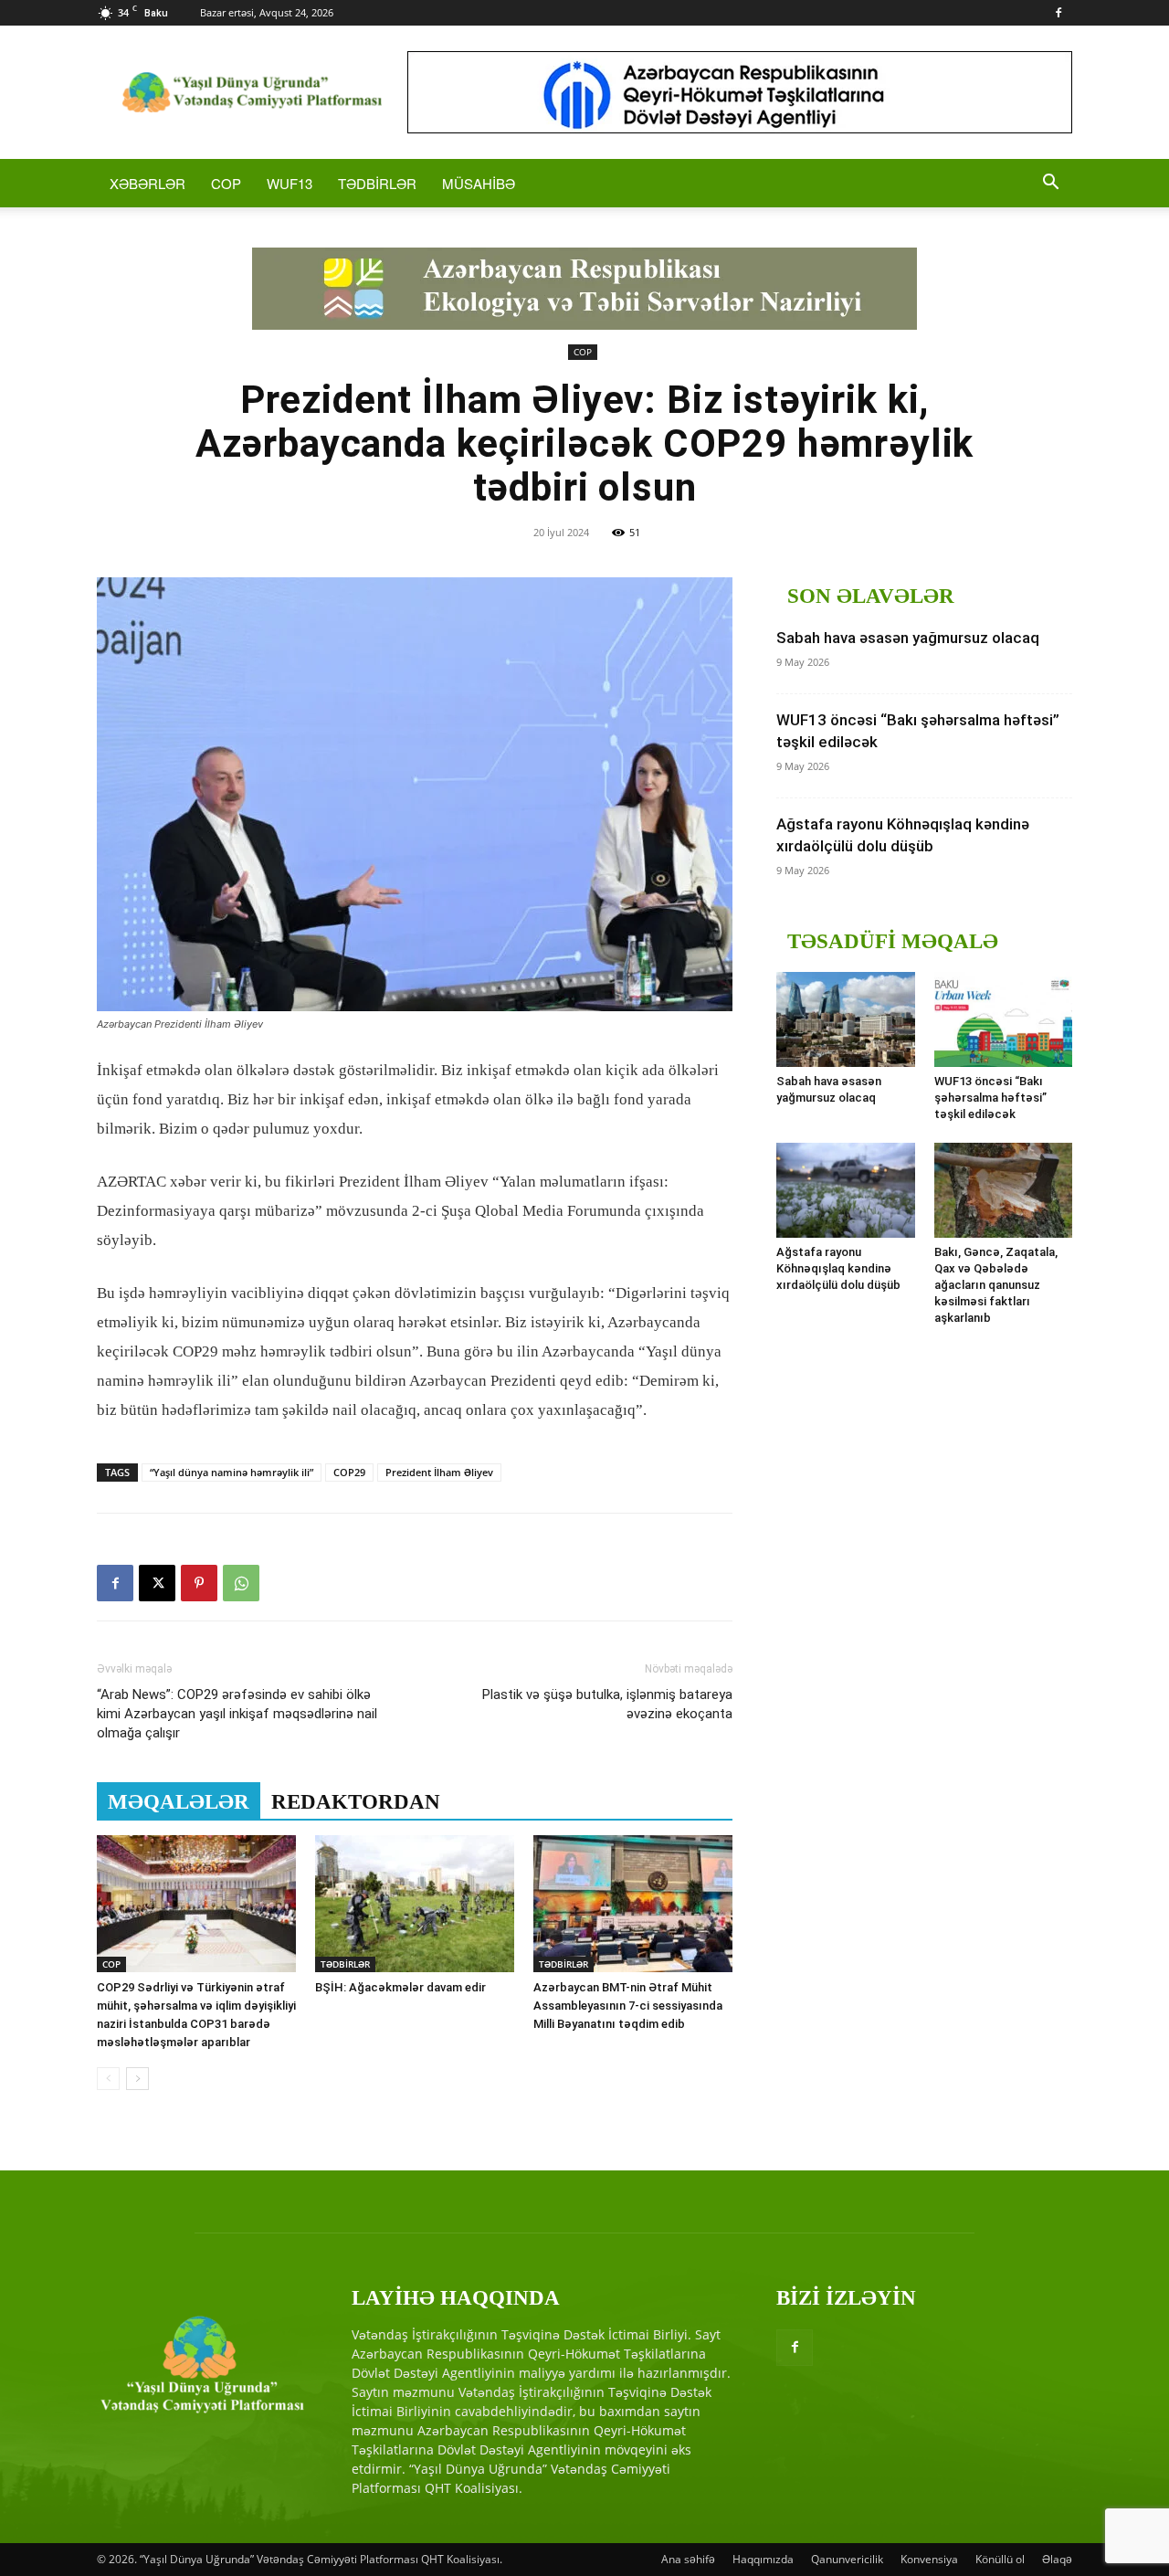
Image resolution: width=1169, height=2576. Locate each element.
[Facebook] (1058, 13)
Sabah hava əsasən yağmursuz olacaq (908, 638)
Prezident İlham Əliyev (439, 1472)
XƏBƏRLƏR (147, 183)
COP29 (349, 1472)
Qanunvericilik (847, 2559)
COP (226, 183)
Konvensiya (929, 2559)
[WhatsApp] (241, 1583)
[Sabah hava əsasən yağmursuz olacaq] (846, 1019)
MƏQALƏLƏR (179, 1802)
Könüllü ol (1000, 2559)
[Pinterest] (199, 1583)
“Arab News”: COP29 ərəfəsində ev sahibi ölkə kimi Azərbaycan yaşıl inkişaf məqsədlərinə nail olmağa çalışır (237, 1714)
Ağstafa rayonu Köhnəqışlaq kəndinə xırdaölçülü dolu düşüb (838, 1268)
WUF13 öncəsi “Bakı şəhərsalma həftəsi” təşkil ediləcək (990, 1098)
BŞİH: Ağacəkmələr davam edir (400, 1987)
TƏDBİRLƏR (377, 183)
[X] (157, 1583)
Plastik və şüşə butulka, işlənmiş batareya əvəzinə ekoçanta (607, 1704)
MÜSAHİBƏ (479, 183)
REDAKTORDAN (356, 1802)
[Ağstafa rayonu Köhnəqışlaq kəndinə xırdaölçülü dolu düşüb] (846, 1190)
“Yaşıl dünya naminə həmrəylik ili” (232, 1472)
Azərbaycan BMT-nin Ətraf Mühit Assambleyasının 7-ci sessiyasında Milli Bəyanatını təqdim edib (628, 2006)
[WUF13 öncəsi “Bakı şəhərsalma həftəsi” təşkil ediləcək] (1004, 1019)
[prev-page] (108, 2079)
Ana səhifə (688, 2559)
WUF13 (290, 183)
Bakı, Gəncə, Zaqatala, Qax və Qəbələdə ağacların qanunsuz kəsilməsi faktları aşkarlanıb (996, 1285)
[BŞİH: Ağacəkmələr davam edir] (415, 1904)
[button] (1050, 184)
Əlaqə (1057, 2559)
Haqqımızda (763, 2559)
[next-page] (137, 2079)
